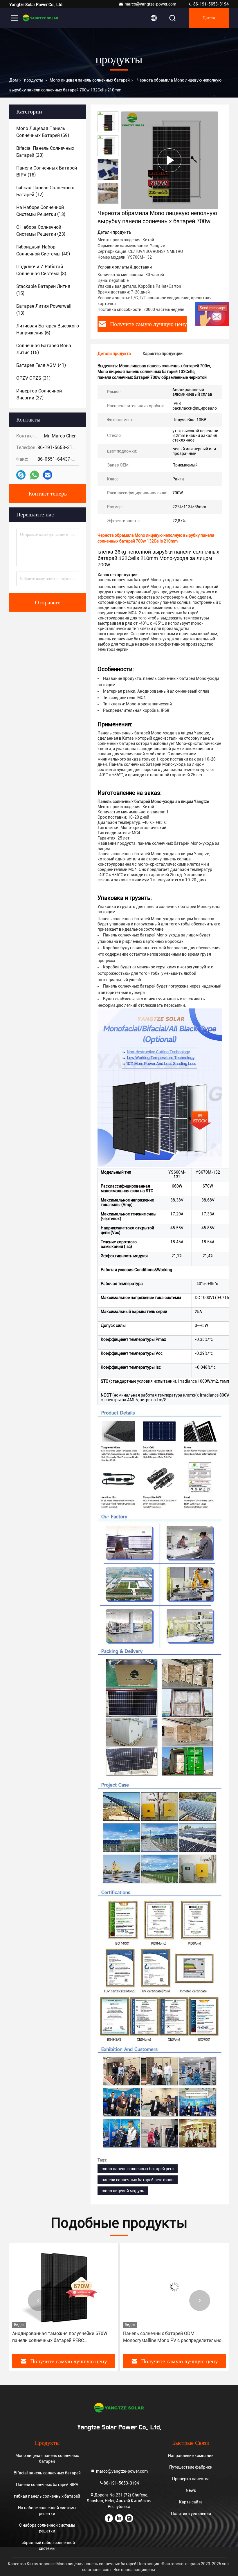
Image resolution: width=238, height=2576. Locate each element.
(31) (33, 378)
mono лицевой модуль (123, 2191)
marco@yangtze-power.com (150, 4)
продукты (34, 80)
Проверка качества (191, 2479)
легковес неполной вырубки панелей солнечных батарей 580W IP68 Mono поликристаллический (163, 2337)
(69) (43, 132)
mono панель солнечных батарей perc (138, 2169)
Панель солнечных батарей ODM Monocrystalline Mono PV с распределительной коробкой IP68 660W (63, 2337)
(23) (45, 152)
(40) (43, 250)
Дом (13, 80)
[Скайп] (21, 475)
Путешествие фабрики (191, 2467)
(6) (48, 329)
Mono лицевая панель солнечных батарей (90, 80)
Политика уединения (191, 2514)
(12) (45, 191)
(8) (41, 270)
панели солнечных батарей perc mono (138, 2180)
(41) (41, 365)
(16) (47, 171)
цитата (209, 18)
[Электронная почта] (48, 475)
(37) (39, 394)
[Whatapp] (34, 475)
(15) (43, 290)
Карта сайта (191, 2502)
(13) (41, 211)
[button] (38, 2301)
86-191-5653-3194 (211, 4)
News (191, 2490)
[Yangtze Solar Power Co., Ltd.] (40, 18)
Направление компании (191, 2456)
